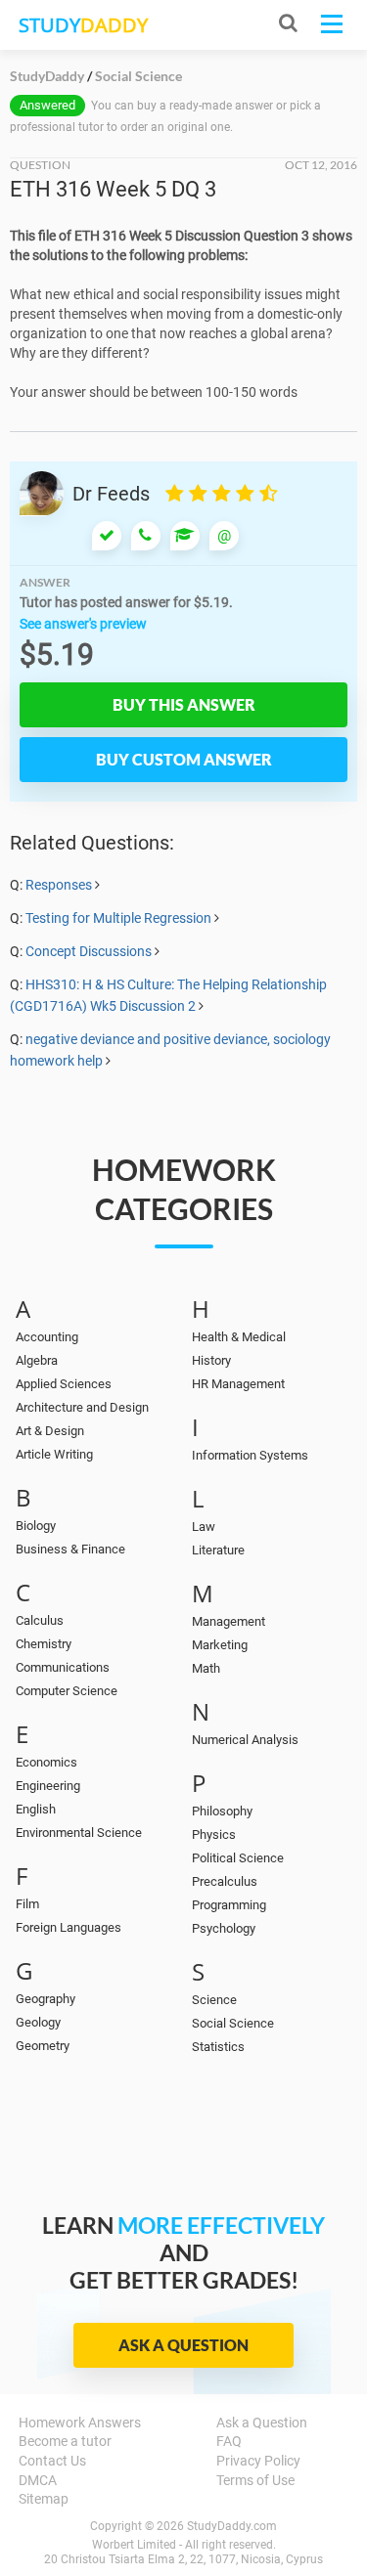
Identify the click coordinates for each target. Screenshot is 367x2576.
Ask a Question (183, 2345)
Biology (36, 1526)
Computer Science (67, 1691)
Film (27, 1904)
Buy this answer (184, 704)
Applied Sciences (64, 1384)
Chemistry (44, 1644)
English (36, 1809)
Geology (38, 2022)
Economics (46, 1762)
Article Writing (54, 1454)
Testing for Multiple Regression (118, 918)
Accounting (47, 1337)
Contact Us (52, 2461)
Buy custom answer (184, 759)
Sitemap (44, 2499)
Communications (63, 1667)
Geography (46, 1999)
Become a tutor (65, 2441)
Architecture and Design (82, 1407)
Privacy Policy (258, 2461)
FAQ (229, 2441)
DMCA (38, 2480)
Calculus (40, 1620)
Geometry (43, 2046)
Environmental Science (79, 1833)
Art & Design (50, 1431)
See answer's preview (83, 624)
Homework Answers (80, 2423)
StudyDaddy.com (232, 2526)
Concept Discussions (89, 951)
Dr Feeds (111, 494)
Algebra (37, 1360)
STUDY (83, 25)
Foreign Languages (69, 1927)
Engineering (48, 1786)
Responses (59, 885)
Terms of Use (255, 2480)
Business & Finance (70, 1549)
